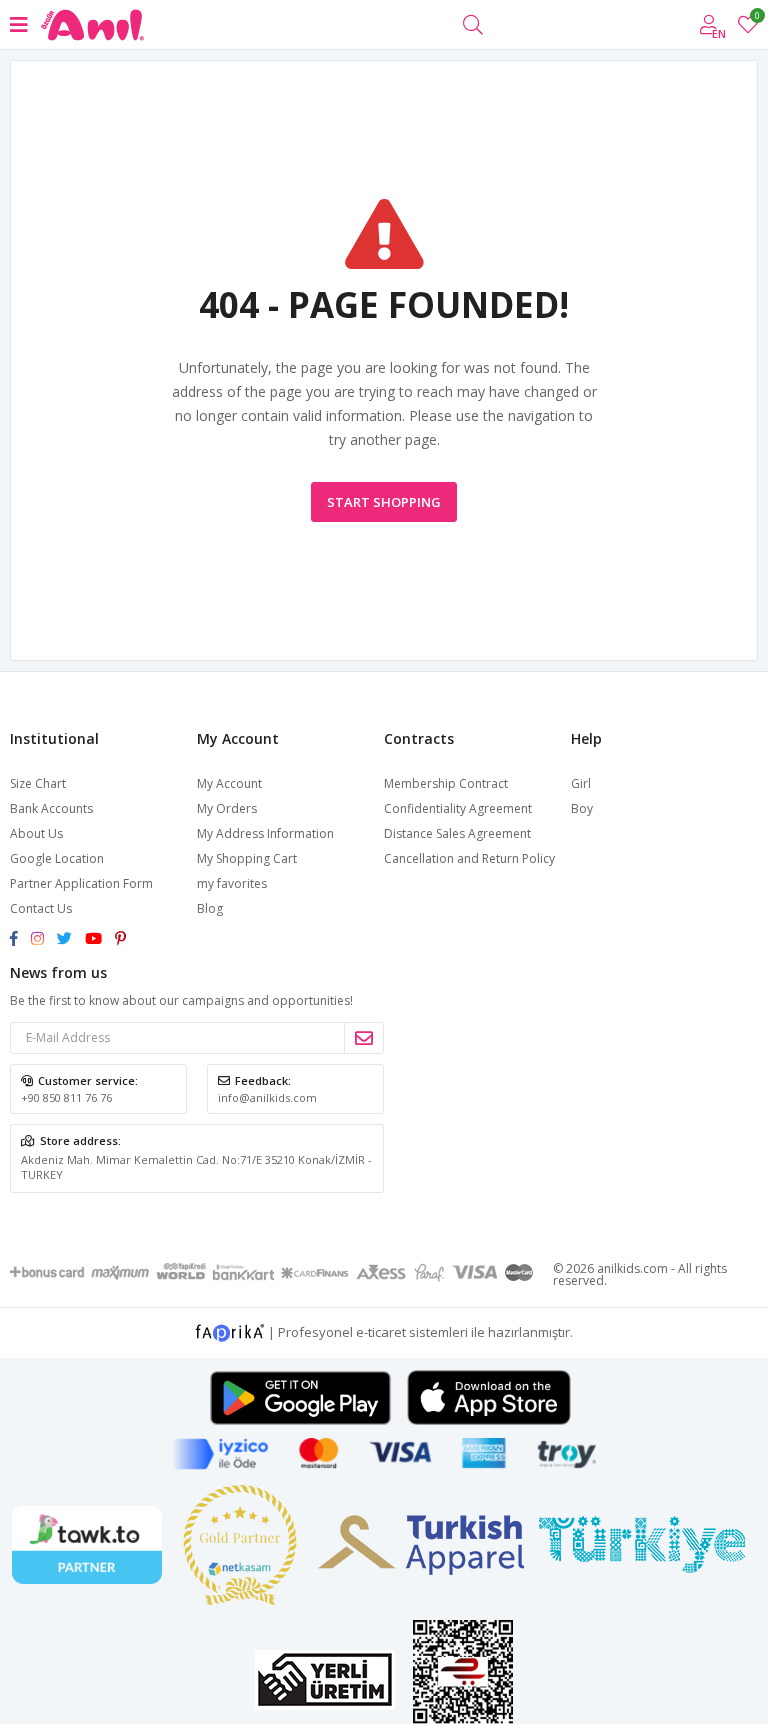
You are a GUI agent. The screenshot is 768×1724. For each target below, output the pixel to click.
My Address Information (265, 833)
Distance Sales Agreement (457, 833)
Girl (581, 783)
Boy (582, 808)
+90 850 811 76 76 (66, 1097)
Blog (210, 908)
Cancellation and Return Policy (469, 858)
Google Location (57, 858)
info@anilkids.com (267, 1097)
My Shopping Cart (247, 858)
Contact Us (41, 908)
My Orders (227, 808)
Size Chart (38, 783)
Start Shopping (384, 502)
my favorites (756, 18)
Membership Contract (446, 783)
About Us (36, 833)
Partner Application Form (81, 883)
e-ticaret (381, 1331)
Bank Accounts (51, 808)
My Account (229, 783)
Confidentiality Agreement (458, 808)
